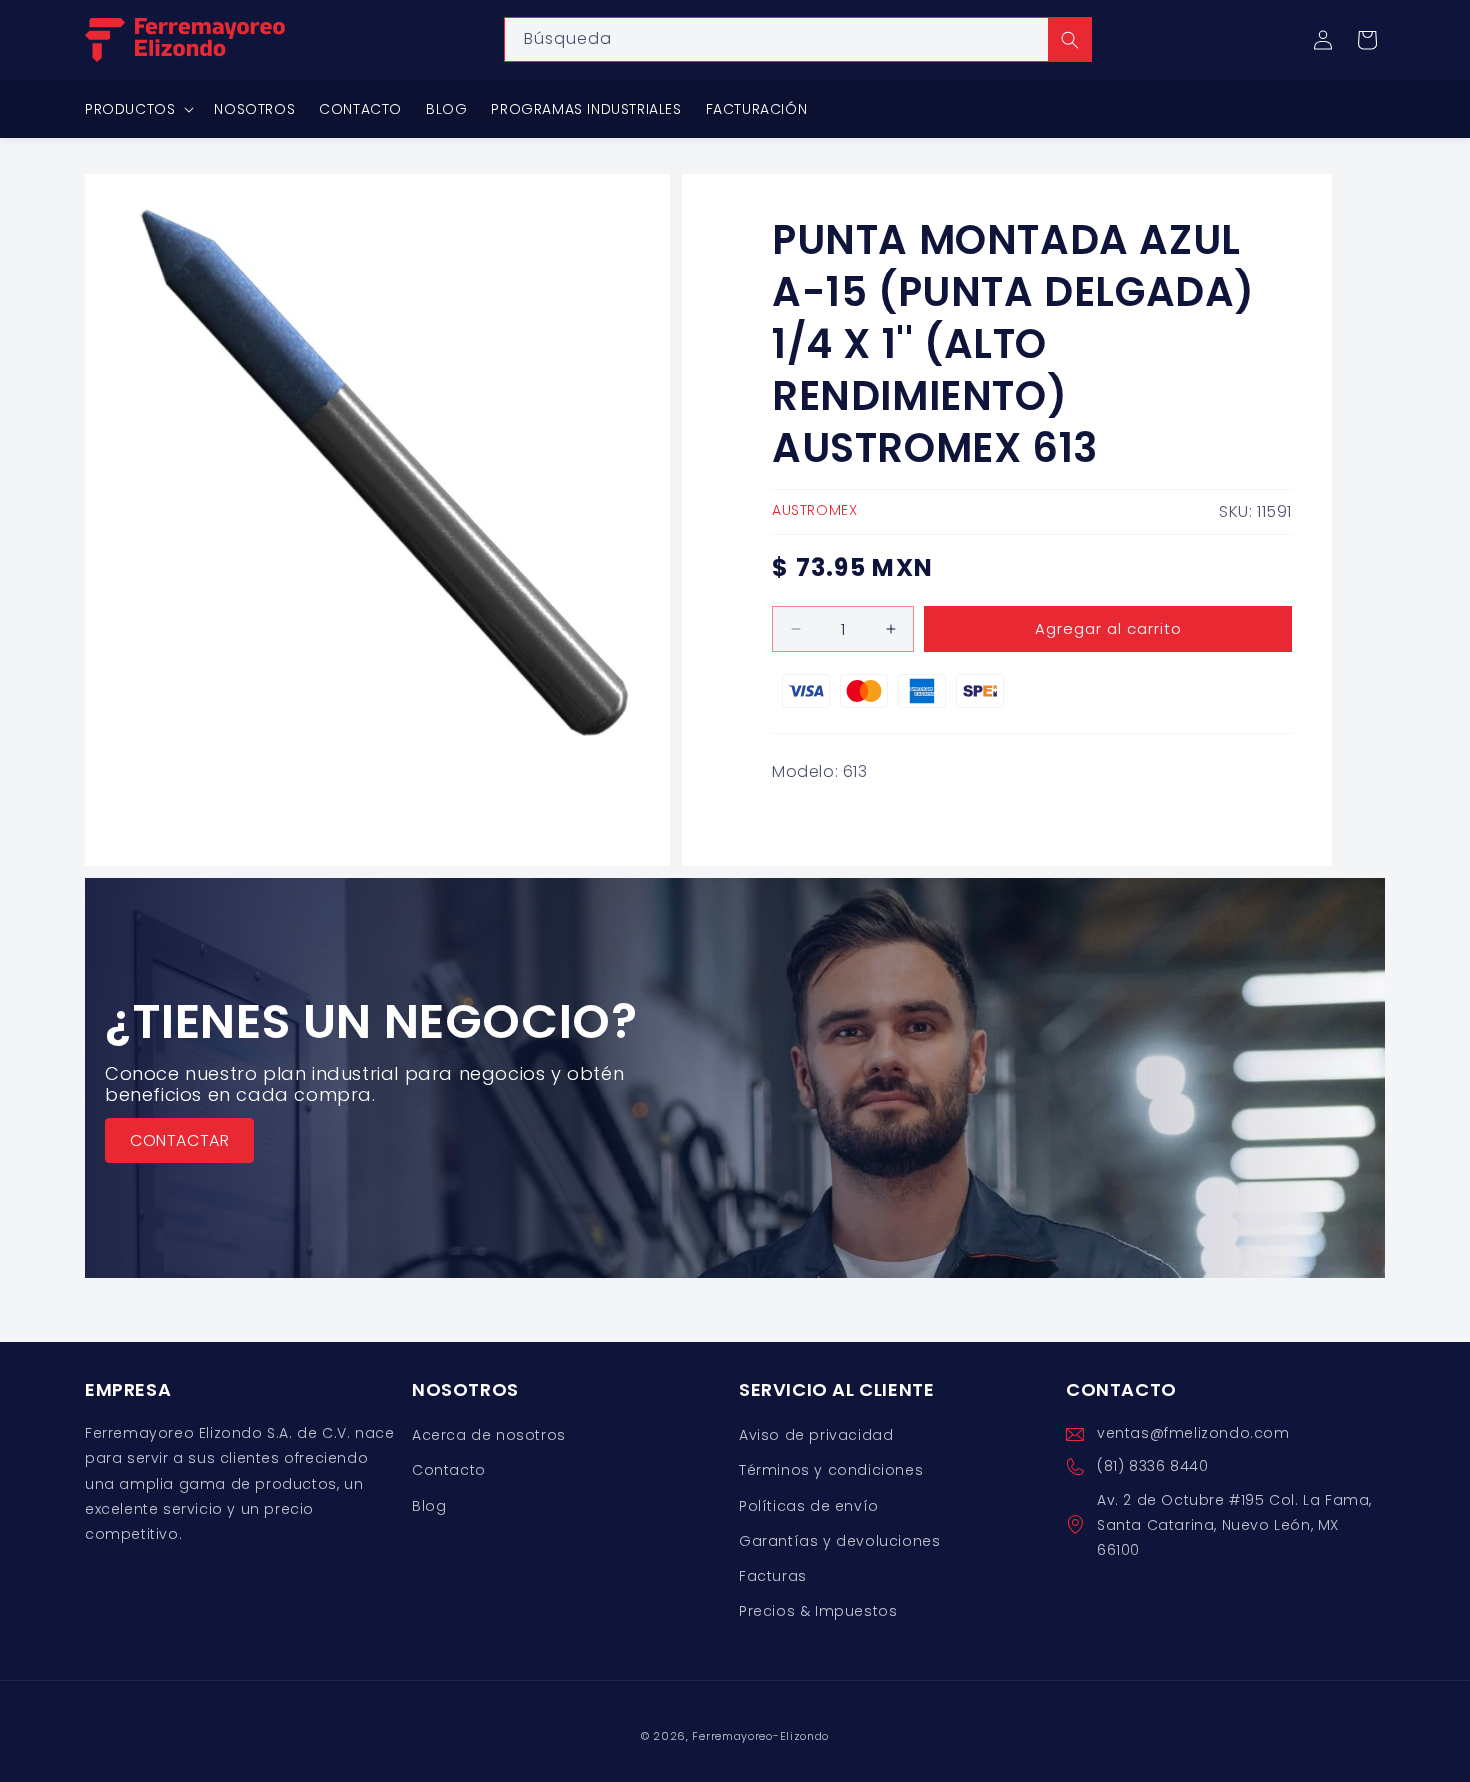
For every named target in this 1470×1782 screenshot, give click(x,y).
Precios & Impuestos (818, 1611)
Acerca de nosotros (489, 1435)
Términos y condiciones (831, 1471)
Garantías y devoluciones (839, 1541)
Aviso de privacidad (816, 1435)
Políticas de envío (809, 1506)
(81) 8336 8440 (1152, 1467)
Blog (429, 1506)
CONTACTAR (179, 1140)
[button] (1367, 40)
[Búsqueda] (1070, 39)
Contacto (449, 1471)
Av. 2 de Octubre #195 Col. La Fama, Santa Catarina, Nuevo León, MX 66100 (1234, 1525)
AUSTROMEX (814, 510)
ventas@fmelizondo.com (1193, 1433)
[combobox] (798, 39)
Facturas (773, 1576)
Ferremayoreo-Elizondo (760, 1736)
